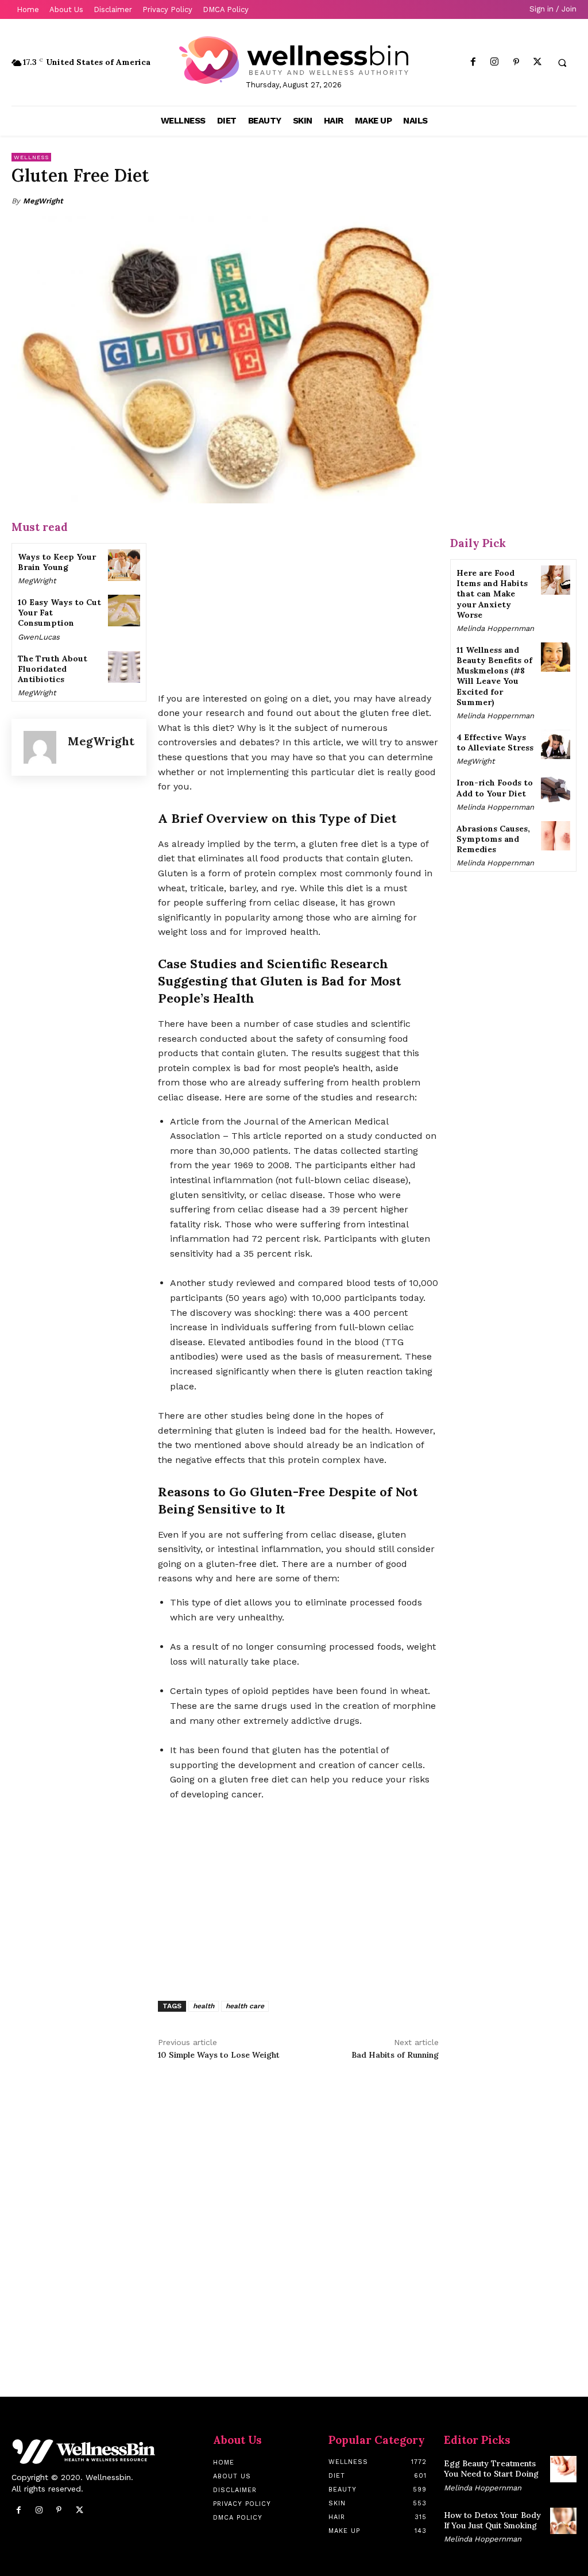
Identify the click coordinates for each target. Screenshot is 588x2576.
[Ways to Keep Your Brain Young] (124, 565)
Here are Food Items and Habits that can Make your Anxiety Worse (492, 594)
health (204, 2006)
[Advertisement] (298, 599)
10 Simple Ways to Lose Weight (219, 2055)
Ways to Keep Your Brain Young (57, 562)
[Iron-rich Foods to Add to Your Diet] (556, 790)
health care (245, 2006)
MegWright (43, 201)
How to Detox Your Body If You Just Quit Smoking (492, 2520)
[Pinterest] (516, 62)
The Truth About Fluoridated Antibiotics (53, 669)
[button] (562, 63)
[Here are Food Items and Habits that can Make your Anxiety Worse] (556, 580)
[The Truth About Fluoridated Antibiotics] (124, 667)
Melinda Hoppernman (495, 628)
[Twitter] (537, 62)
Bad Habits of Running (395, 2055)
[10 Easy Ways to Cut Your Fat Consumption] (124, 611)
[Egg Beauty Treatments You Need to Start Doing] (563, 2469)
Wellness (31, 157)
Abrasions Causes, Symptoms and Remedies (493, 839)
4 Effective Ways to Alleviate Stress (495, 742)
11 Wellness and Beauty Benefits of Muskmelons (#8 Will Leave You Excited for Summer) (494, 676)
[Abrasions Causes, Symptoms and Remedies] (556, 836)
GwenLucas (39, 637)
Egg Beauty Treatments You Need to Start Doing (491, 2469)
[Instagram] (495, 62)
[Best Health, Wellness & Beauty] (294, 60)
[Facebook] (473, 62)
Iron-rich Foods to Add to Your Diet (495, 788)
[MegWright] (40, 747)
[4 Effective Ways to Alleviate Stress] (556, 744)
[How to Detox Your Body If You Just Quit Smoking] (563, 2521)
